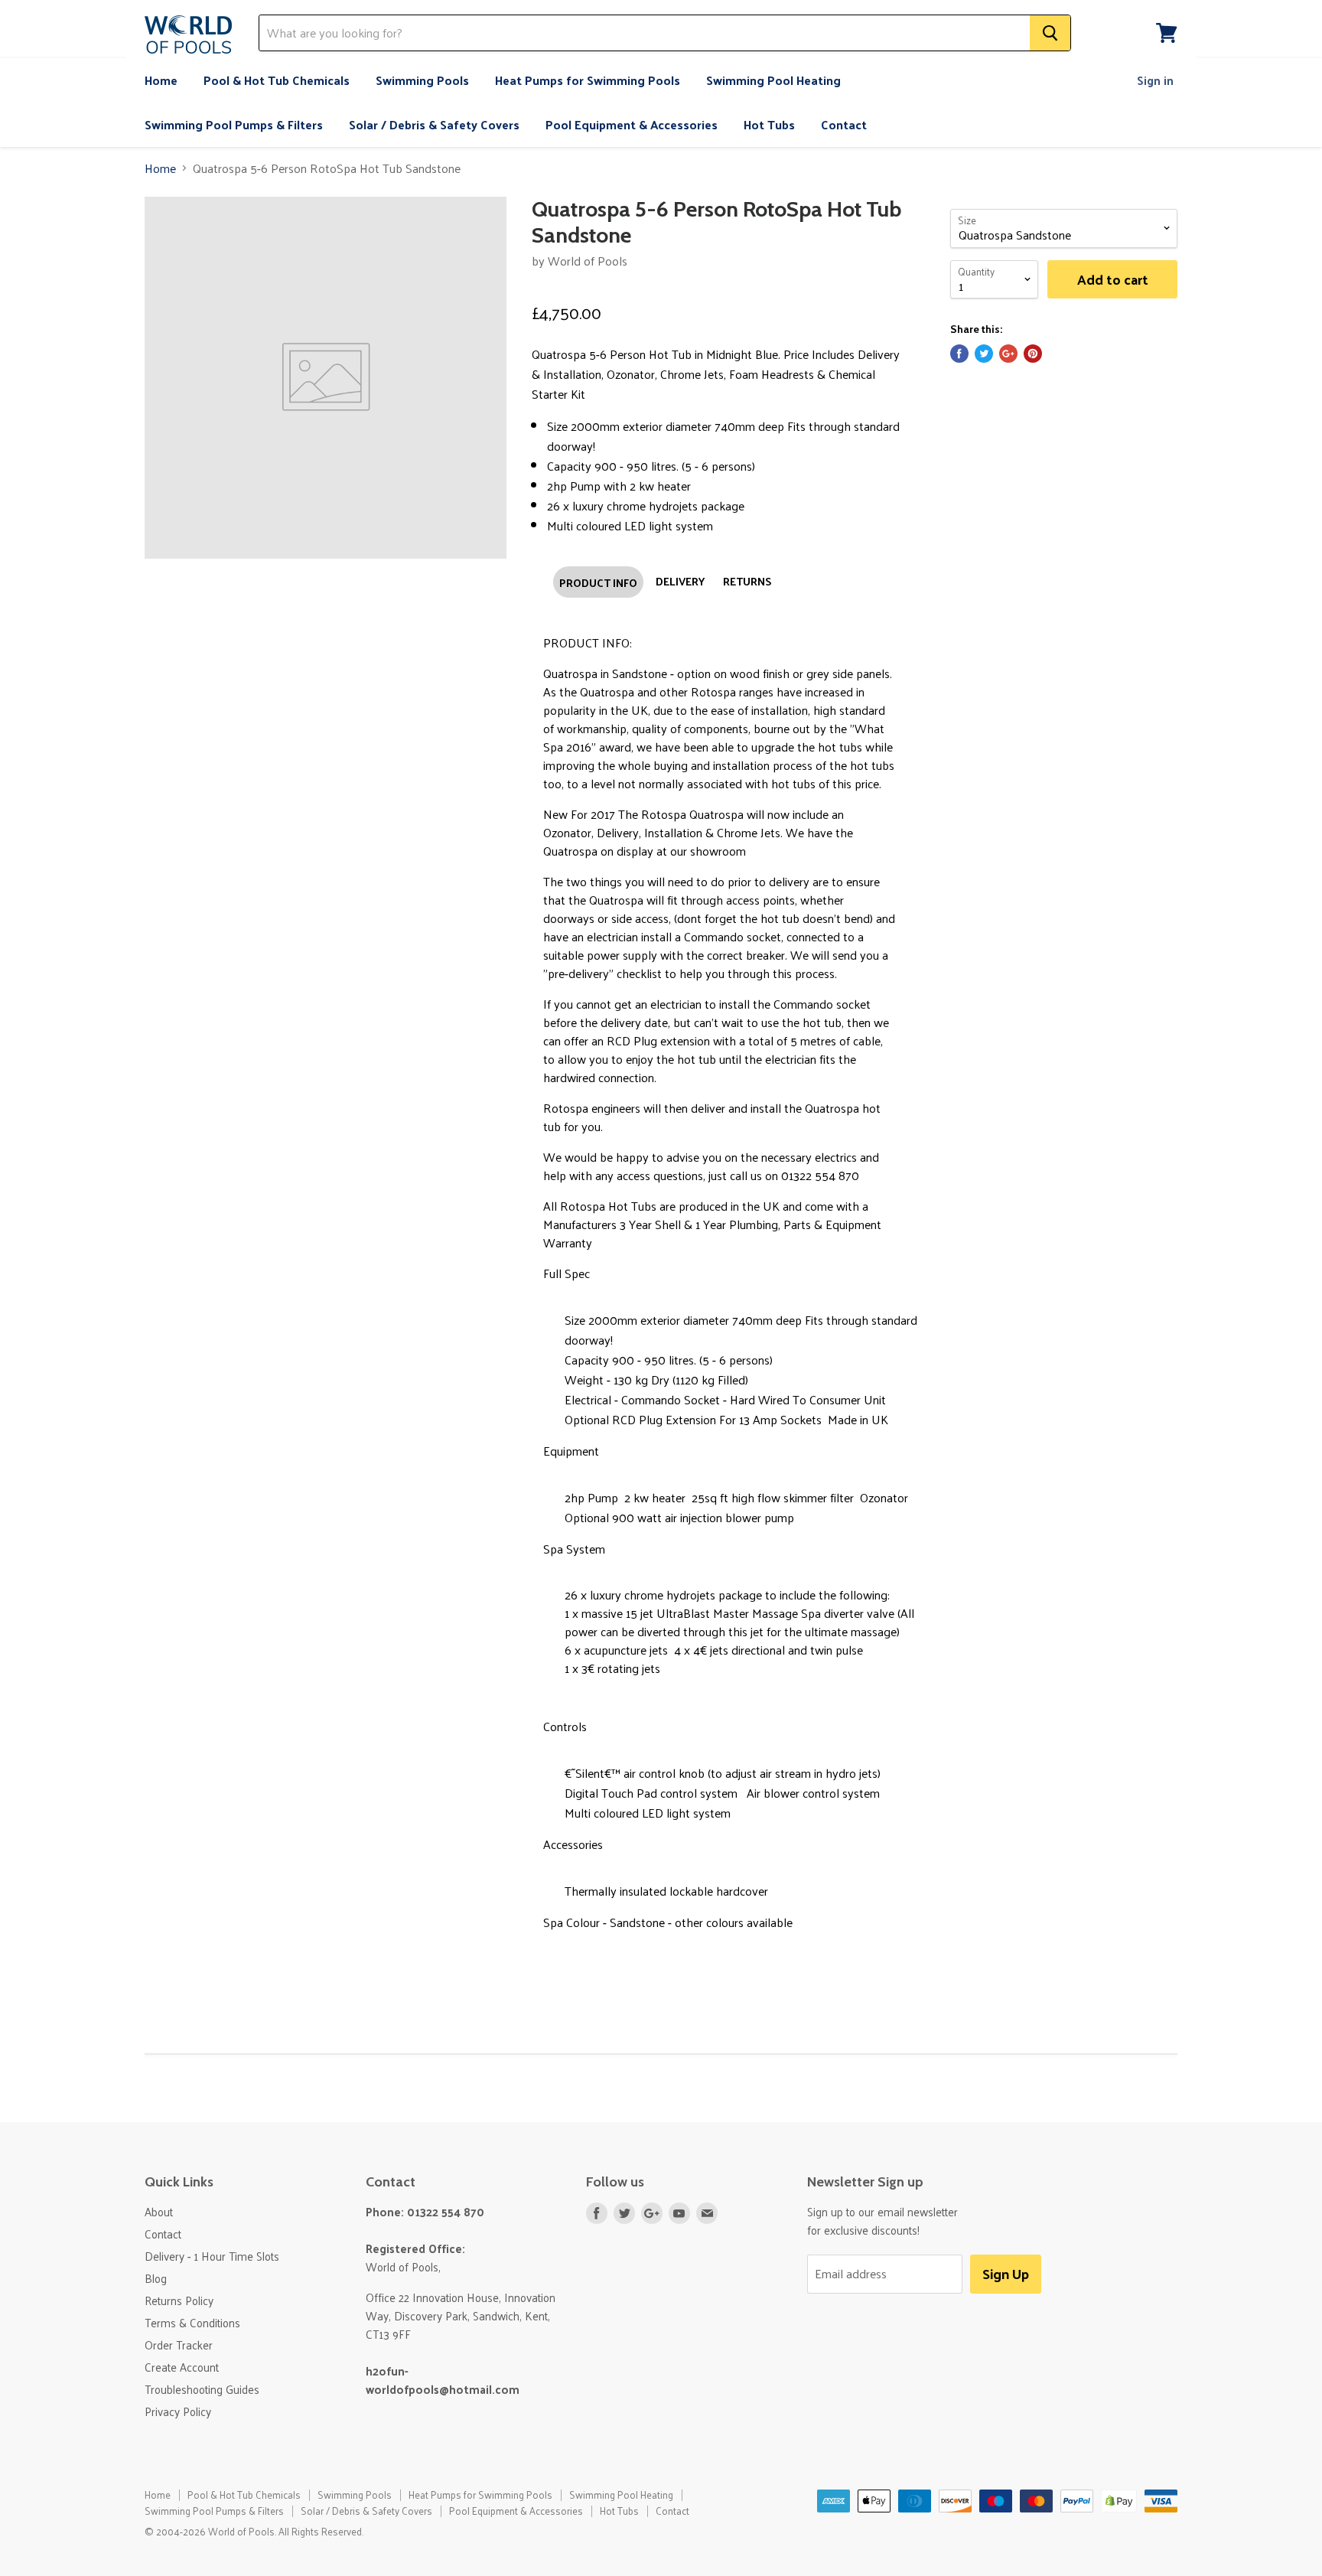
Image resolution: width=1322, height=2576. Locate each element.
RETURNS (747, 581)
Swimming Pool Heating (773, 80)
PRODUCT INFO (598, 582)
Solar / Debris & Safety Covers (434, 124)
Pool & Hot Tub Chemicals (277, 80)
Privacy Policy (178, 2411)
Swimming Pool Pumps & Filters (234, 124)
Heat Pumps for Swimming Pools (588, 80)
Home (161, 80)
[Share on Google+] (1008, 354)
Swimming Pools (422, 80)
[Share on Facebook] (959, 354)
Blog (156, 2278)
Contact (844, 124)
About (159, 2211)
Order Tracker (179, 2344)
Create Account (182, 2367)
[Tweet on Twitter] (984, 354)
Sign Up (1006, 2273)
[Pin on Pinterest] (1033, 354)
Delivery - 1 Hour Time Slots (212, 2256)
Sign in (1155, 80)
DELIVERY (680, 581)
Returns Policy (179, 2300)
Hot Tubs (769, 124)
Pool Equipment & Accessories (632, 124)
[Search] (1050, 33)
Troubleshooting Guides (202, 2389)
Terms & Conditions (192, 2322)
